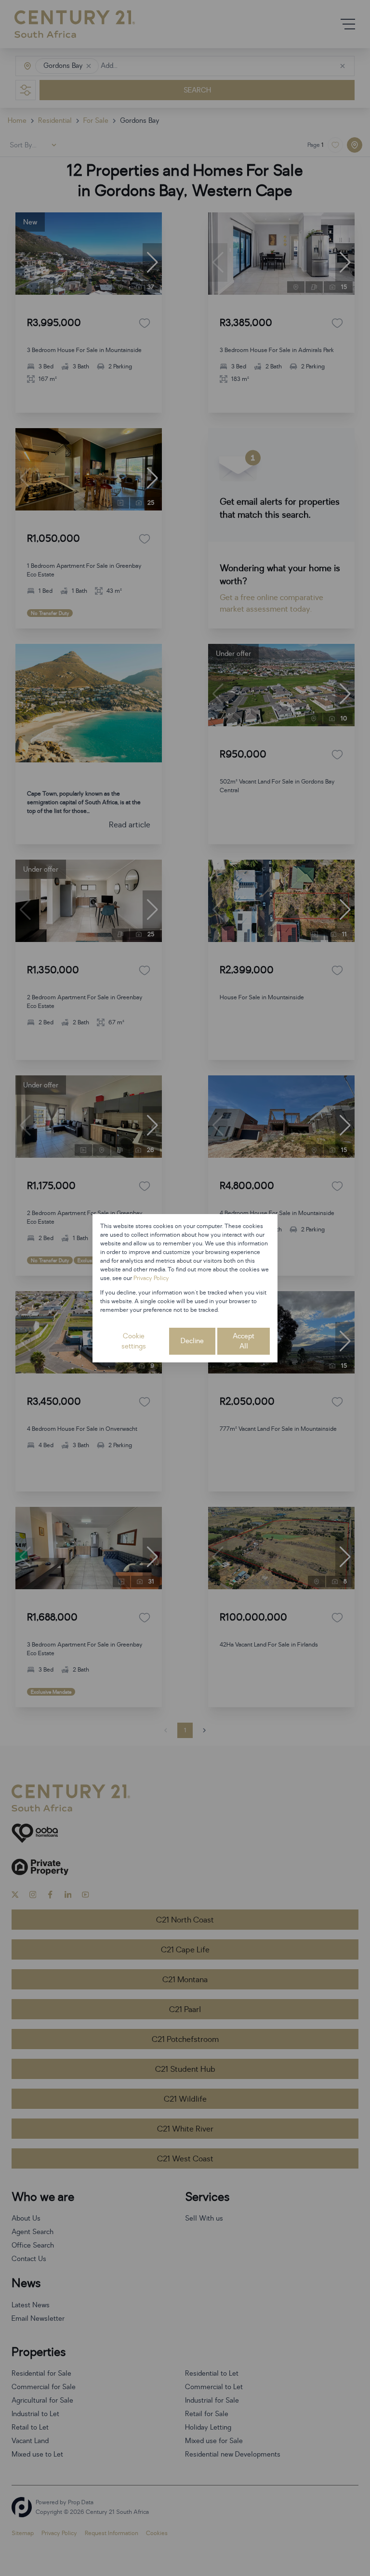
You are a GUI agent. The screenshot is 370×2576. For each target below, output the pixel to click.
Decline (192, 1341)
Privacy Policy (151, 1278)
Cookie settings (134, 1341)
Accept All (244, 1341)
